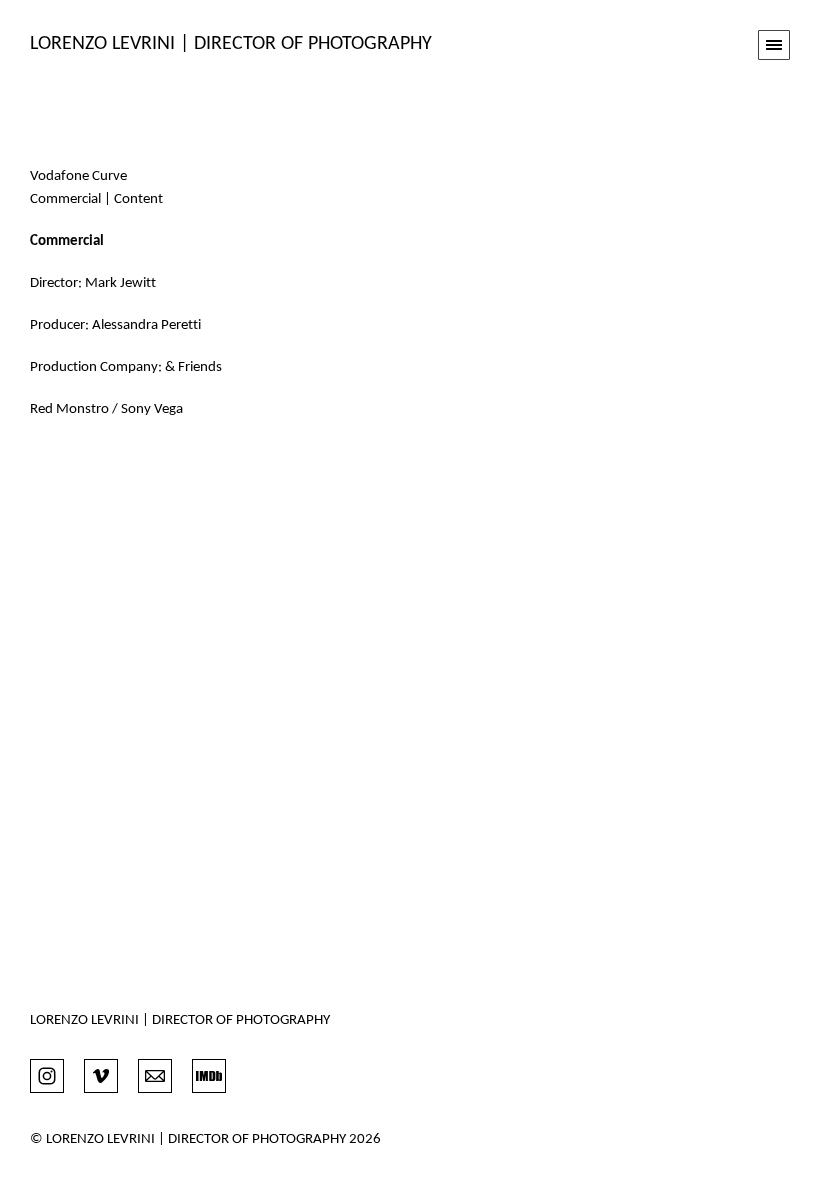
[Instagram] (47, 1074)
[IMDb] (209, 1074)
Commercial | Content (96, 199)
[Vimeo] (101, 1074)
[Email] (155, 1074)
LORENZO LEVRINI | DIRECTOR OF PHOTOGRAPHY (180, 1020)
